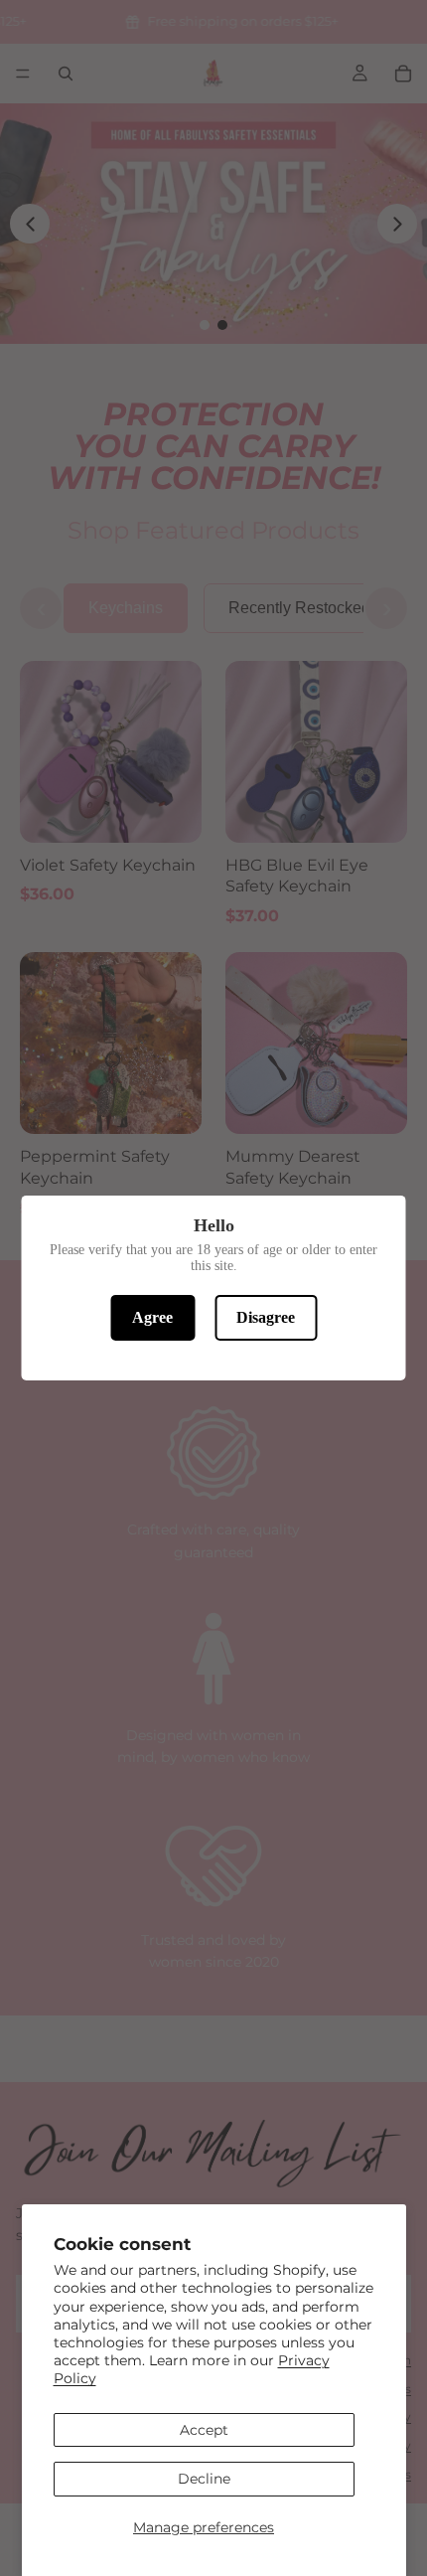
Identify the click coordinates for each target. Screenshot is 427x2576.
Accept (204, 2430)
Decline (204, 2479)
